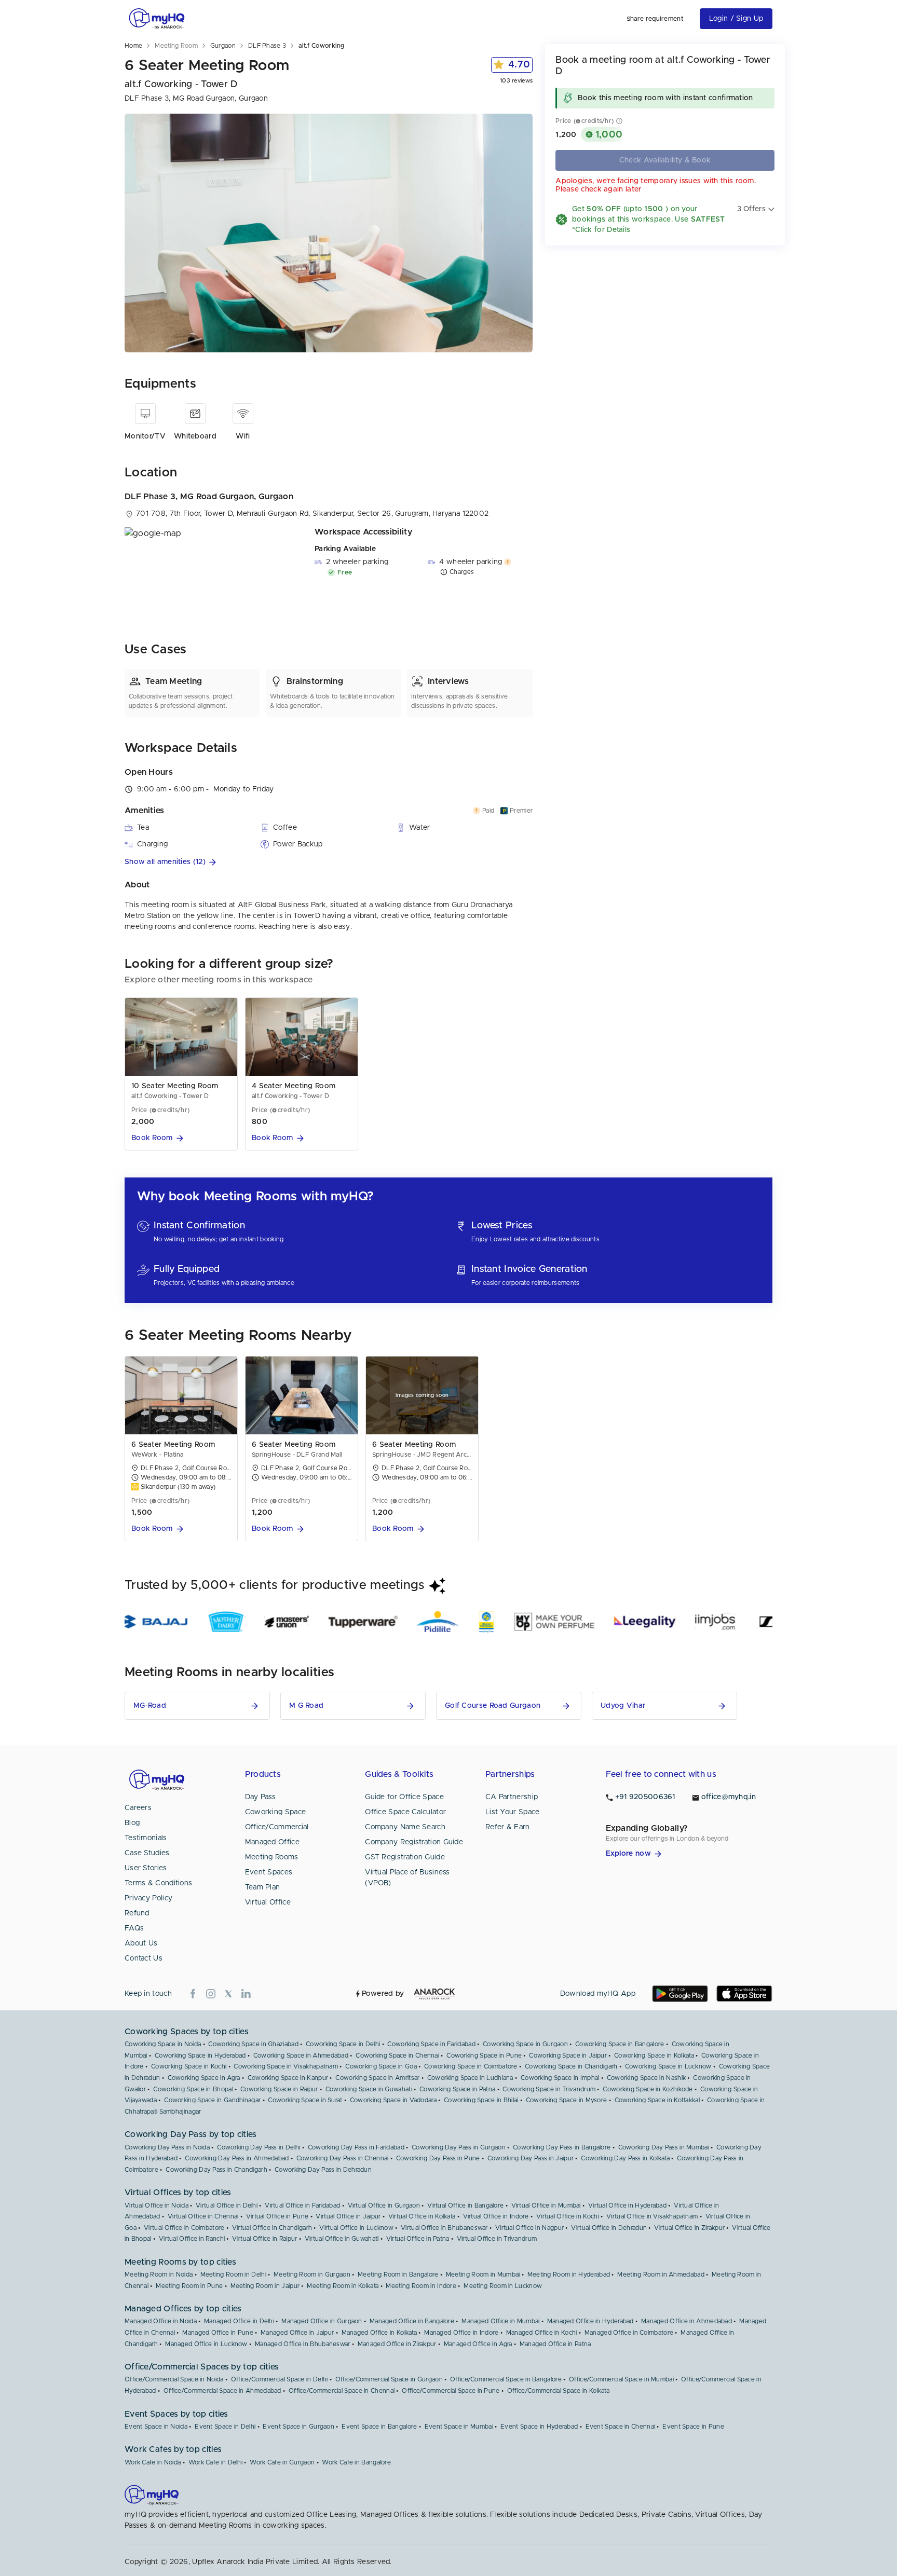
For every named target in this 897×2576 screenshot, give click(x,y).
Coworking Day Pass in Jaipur (531, 2158)
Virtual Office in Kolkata (422, 2216)
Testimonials (146, 1838)
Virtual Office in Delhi (227, 2205)
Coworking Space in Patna (457, 2089)
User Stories (146, 1868)
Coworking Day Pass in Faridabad (356, 2147)
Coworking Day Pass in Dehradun (323, 2170)
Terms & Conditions (158, 1883)
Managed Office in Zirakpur (397, 2344)
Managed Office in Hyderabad (590, 2321)
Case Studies (147, 1853)
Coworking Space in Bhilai (481, 2100)
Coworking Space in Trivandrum (549, 2089)
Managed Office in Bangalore (412, 2321)
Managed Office (272, 1842)
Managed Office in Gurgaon (322, 2321)
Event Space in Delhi (225, 2427)
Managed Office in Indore (461, 2333)
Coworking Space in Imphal (560, 2078)
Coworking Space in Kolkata (654, 2056)
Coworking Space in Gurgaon (525, 2044)
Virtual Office (268, 1902)
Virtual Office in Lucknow (356, 2228)
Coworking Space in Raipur (279, 2089)
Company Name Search (405, 1827)
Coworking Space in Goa (381, 2066)
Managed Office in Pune (218, 2333)
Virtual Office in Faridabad (302, 2205)
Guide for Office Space (404, 1797)
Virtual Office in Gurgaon (384, 2205)
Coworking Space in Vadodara (393, 2100)
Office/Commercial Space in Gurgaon (389, 2379)
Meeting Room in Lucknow (503, 2286)
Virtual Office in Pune (277, 2216)
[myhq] (157, 19)
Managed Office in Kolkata (379, 2333)
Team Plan (263, 1887)
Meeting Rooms (272, 1857)
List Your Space (513, 1812)
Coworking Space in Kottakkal (657, 2100)
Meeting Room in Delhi (233, 2274)
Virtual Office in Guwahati (342, 2239)
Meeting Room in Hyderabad (569, 2274)
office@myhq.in (729, 1797)
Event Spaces (269, 1872)
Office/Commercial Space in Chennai (342, 2391)
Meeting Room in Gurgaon (312, 2274)
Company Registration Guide (414, 1842)
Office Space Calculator (405, 1812)
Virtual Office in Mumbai (546, 2205)
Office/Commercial (277, 1827)
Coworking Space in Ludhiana (470, 2078)
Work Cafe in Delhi (215, 2462)
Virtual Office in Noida (157, 2205)
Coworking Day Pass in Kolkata (625, 2158)
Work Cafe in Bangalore (356, 2462)
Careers (138, 1808)
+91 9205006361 (645, 1797)
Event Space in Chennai (621, 2427)
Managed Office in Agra (478, 2344)
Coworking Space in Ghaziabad (253, 2044)
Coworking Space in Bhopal (193, 2089)
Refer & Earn (508, 1827)
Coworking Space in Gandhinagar (212, 2100)
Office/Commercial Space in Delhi (280, 2379)
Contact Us (144, 1958)
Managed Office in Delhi (239, 2321)
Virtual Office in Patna (418, 2239)
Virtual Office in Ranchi (192, 2239)
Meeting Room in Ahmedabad (661, 2274)
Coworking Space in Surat (305, 2100)
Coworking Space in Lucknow (668, 2066)
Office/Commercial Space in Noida (174, 2379)
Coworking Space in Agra (204, 2078)
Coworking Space (276, 1812)
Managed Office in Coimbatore (629, 2333)
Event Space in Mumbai (459, 2427)
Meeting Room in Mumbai (483, 2274)
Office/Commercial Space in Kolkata (558, 2391)
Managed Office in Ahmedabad (687, 2321)
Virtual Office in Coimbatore (184, 2228)
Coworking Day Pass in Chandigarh (216, 2170)
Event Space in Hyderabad (539, 2427)
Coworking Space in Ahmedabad (301, 2056)
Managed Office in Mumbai (500, 2321)
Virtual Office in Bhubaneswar (444, 2228)
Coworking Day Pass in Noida (167, 2147)
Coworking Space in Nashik (647, 2078)
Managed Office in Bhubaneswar (303, 2344)
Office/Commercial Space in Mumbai (621, 2379)
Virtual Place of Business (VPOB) (407, 1878)
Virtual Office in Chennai (203, 2216)
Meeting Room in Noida (159, 2274)
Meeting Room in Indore (421, 2286)
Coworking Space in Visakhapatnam (286, 2066)
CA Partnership (512, 1797)
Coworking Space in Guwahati (369, 2089)
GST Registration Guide (405, 1857)
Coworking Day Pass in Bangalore (562, 2147)
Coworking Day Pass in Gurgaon (459, 2147)
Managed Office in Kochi (542, 2333)
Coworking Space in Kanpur (288, 2078)
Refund (137, 1913)
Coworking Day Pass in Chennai (343, 2158)
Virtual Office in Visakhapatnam (652, 2216)
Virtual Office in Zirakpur (689, 2228)
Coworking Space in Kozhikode (648, 2089)
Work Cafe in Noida (153, 2462)
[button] (329, 862)
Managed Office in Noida (161, 2321)
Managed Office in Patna (555, 2344)
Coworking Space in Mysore (567, 2100)
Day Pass (260, 1797)
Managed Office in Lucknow (206, 2344)
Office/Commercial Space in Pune (451, 2391)
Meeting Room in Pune (189, 2286)
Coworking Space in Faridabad (431, 2044)
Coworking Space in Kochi (189, 2066)
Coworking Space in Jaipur (568, 2056)
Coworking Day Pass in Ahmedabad (237, 2158)
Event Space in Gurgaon (298, 2427)
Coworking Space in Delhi (343, 2044)
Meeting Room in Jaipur (265, 2286)
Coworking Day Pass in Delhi (259, 2147)
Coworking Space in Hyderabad (200, 2056)
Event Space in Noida (156, 2427)
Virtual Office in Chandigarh (272, 2228)
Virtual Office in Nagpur (529, 2228)
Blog (132, 1823)
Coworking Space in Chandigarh (571, 2066)
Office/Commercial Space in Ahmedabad (222, 2391)
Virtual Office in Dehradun (609, 2228)
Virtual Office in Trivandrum (497, 2239)
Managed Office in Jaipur (297, 2333)
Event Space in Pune (693, 2427)
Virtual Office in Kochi (568, 2216)
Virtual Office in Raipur (264, 2239)
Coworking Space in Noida (163, 2044)
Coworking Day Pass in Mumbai (664, 2147)
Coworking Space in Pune (484, 2056)
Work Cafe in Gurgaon (282, 2462)
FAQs (134, 1928)
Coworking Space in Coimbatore (471, 2066)
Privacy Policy (148, 1898)
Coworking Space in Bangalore (620, 2044)
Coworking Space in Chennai (397, 2056)
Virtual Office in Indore (496, 2216)
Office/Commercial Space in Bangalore (506, 2379)
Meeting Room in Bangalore (398, 2274)
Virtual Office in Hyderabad (627, 2205)
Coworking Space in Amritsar (377, 2078)
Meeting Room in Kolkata (343, 2286)
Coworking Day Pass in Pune (438, 2158)
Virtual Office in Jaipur (348, 2216)
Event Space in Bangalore (379, 2427)
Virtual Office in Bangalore (465, 2205)
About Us (141, 1943)
